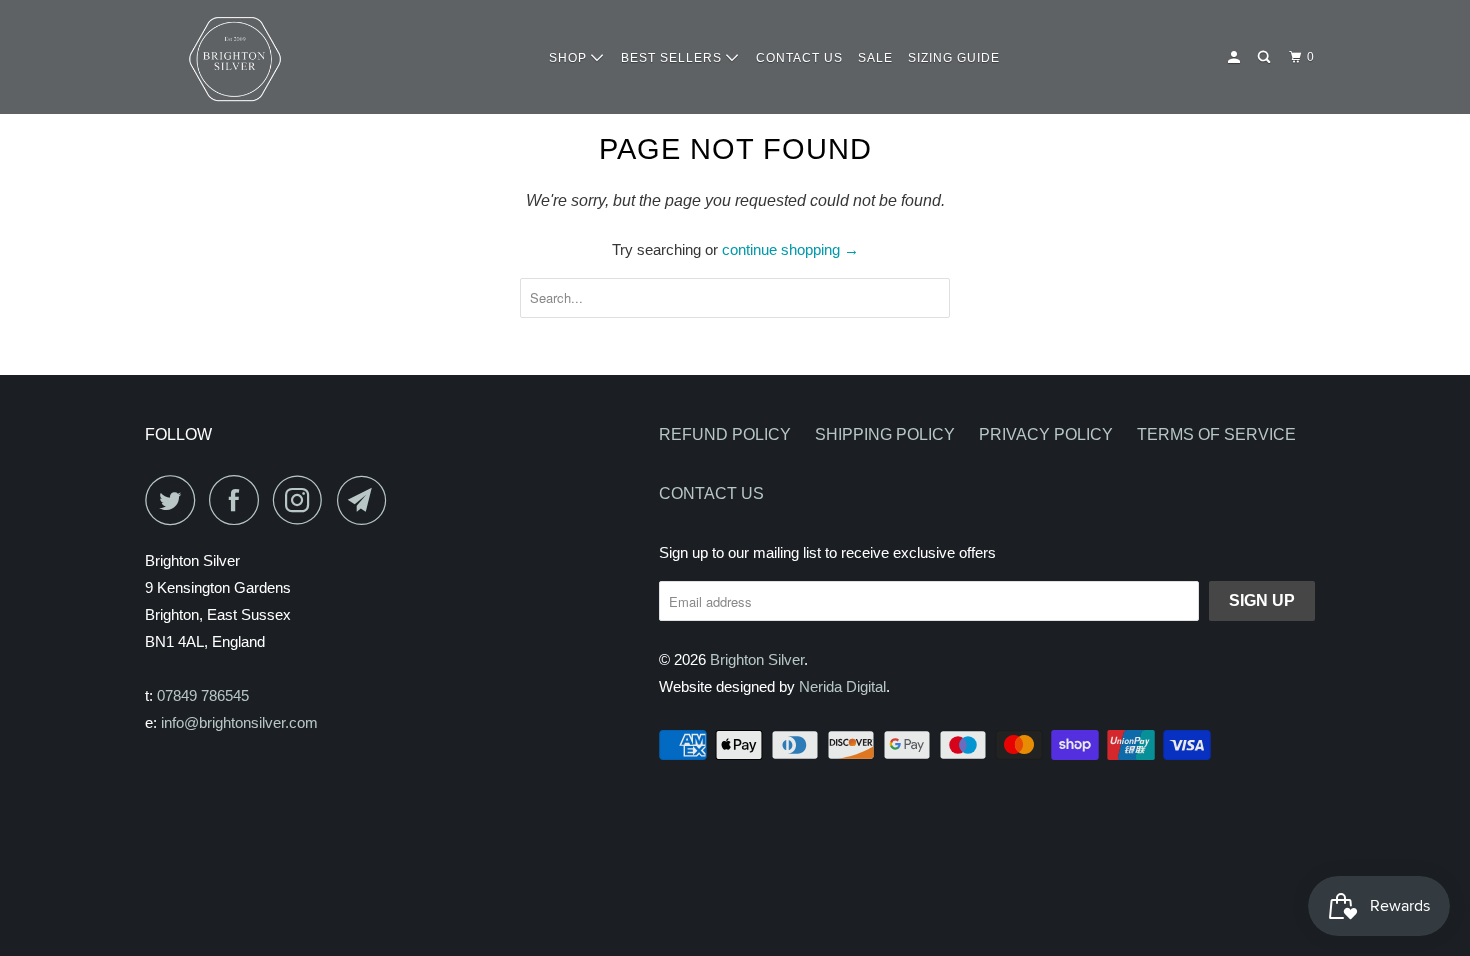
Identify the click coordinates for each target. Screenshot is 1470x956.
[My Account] (1235, 57)
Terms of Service (1216, 434)
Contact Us (711, 493)
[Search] (1265, 57)
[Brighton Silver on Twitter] (175, 500)
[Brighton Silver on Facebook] (239, 500)
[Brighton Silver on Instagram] (303, 500)
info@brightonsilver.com (239, 722)
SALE (875, 58)
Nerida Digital (842, 686)
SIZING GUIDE (954, 58)
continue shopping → (790, 249)
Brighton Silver (757, 659)
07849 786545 (203, 695)
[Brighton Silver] (235, 57)
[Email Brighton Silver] (367, 500)
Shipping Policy (885, 434)
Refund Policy (725, 434)
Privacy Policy (1046, 434)
